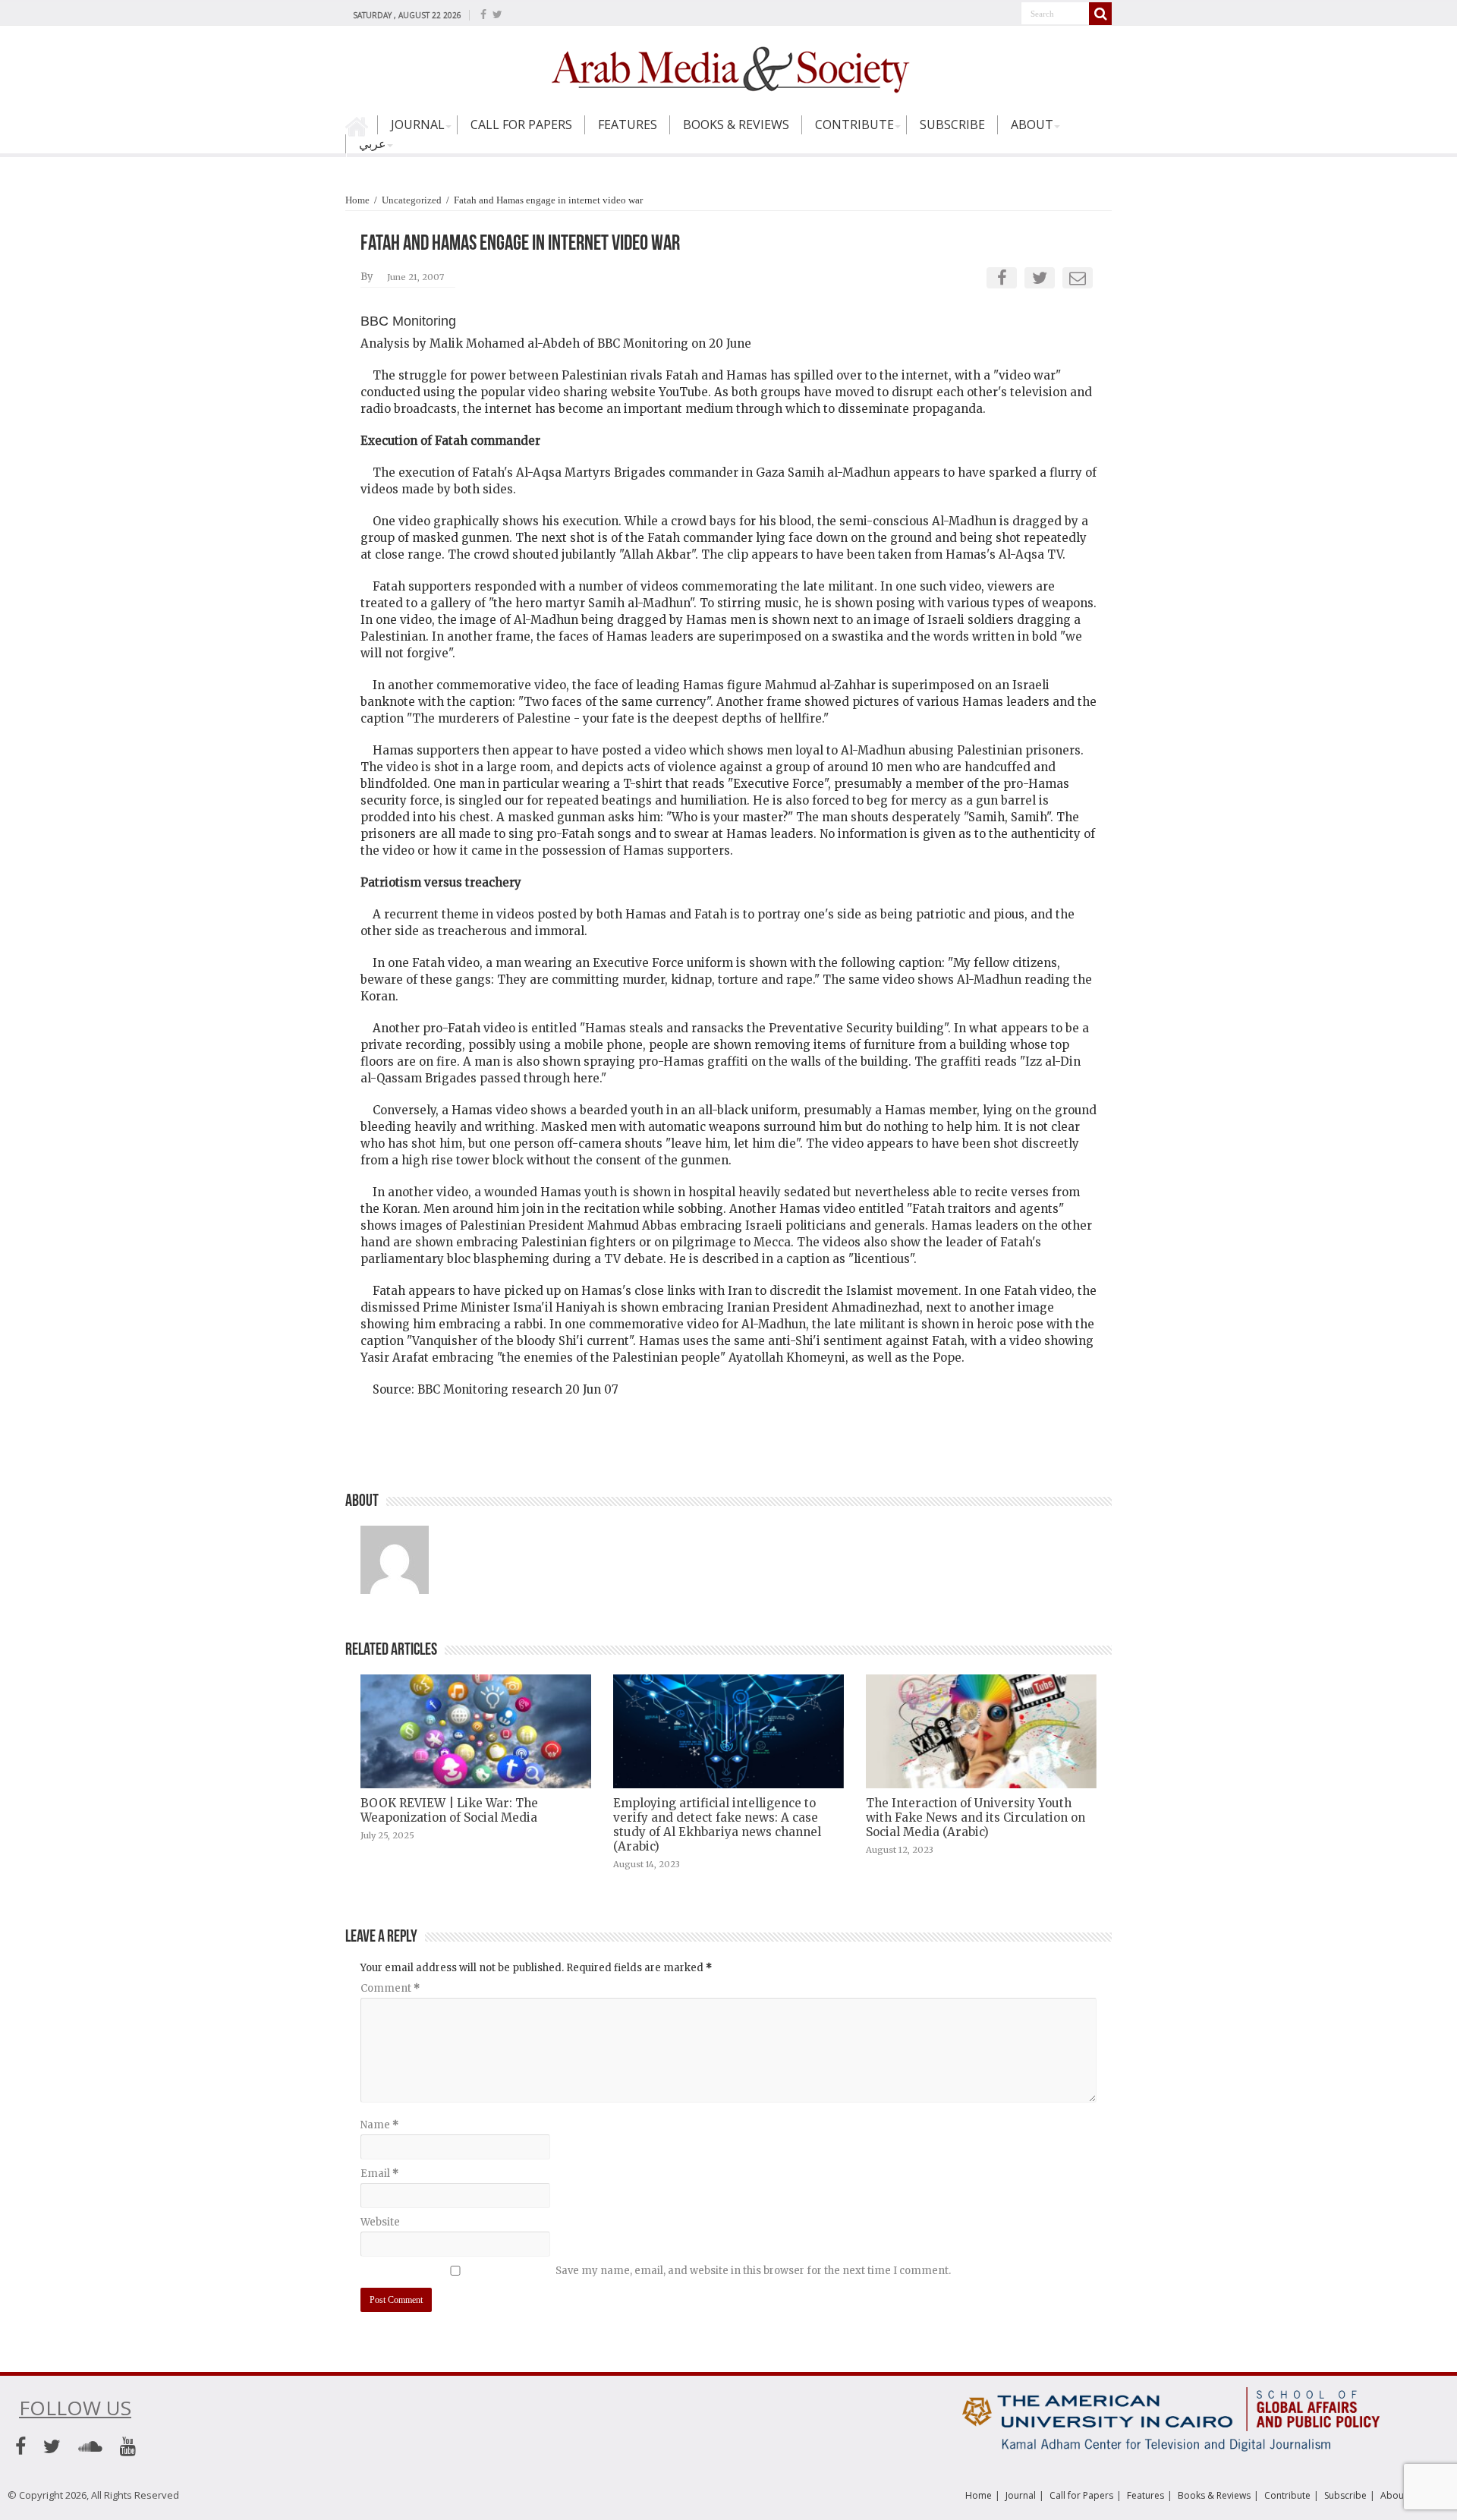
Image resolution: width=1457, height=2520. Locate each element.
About (1032, 124)
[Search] (1100, 14)
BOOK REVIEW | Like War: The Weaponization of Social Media (449, 1810)
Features (628, 124)
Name (379, 2125)
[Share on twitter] (1040, 278)
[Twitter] (497, 14)
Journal (418, 124)
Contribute (854, 124)
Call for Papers (521, 124)
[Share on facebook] (1002, 278)
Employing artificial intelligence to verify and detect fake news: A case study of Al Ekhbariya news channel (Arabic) (717, 1825)
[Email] (1078, 278)
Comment (390, 1988)
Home (361, 131)
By (367, 277)
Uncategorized (412, 200)
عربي (373, 143)
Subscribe (952, 124)
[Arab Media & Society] (728, 68)
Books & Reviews (736, 124)
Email (379, 2173)
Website (380, 2222)
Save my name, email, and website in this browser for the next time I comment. (753, 2271)
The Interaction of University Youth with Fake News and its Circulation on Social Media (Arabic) (976, 1818)
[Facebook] (483, 14)
